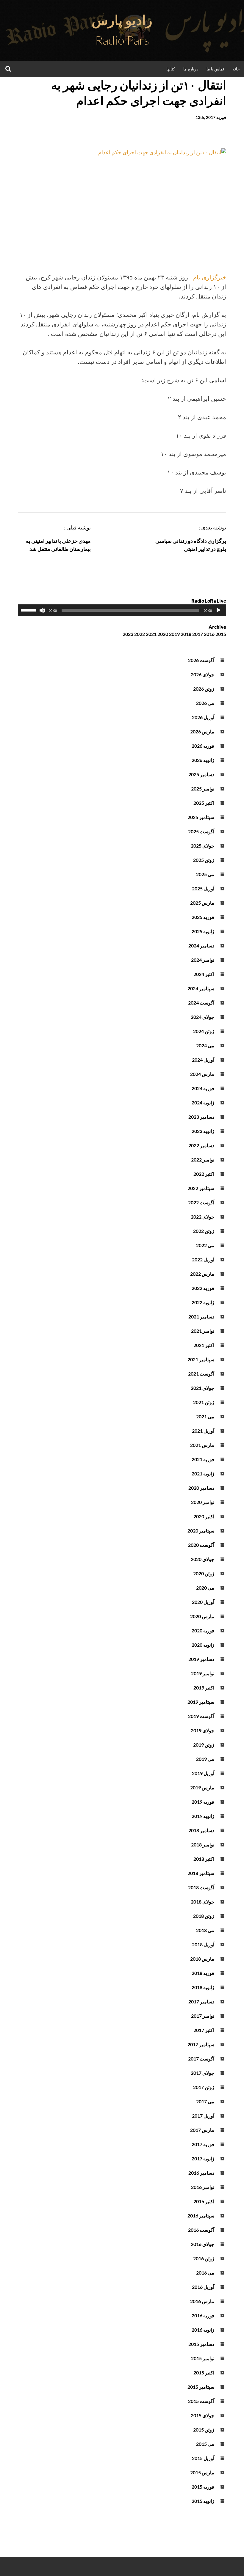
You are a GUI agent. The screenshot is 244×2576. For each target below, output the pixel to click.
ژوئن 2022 (204, 1231)
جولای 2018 (202, 1902)
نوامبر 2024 (203, 960)
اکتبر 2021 (204, 1345)
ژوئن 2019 (204, 1745)
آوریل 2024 (203, 1060)
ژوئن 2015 (204, 2430)
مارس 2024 (202, 1074)
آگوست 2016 (201, 2230)
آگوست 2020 (201, 1545)
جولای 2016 (202, 2244)
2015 (221, 634)
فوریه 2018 (203, 1973)
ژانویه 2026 (203, 760)
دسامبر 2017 (201, 2001)
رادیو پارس (122, 20)
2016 (209, 634)
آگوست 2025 (201, 831)
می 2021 (205, 1416)
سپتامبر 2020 (201, 1531)
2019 (174, 634)
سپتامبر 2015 (201, 2387)
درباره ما (191, 69)
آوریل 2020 (203, 1602)
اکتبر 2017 (204, 2030)
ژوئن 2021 (204, 1402)
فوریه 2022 (203, 1288)
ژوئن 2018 (204, 1916)
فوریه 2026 (203, 746)
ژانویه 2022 (203, 1302)
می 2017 (205, 2101)
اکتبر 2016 (204, 2201)
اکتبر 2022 (204, 1174)
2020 (163, 634)
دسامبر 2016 (201, 2173)
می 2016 (205, 2273)
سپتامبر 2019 (201, 1702)
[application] (122, 610)
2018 (186, 634)
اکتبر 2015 (204, 2373)
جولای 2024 (202, 1017)
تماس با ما (215, 69)
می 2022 (205, 1245)
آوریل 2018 (203, 1944)
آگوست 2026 (201, 660)
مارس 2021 (202, 1445)
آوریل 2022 (203, 1259)
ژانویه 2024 (203, 1102)
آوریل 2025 (203, 888)
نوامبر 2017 (203, 2016)
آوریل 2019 (203, 1773)
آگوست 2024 (201, 1003)
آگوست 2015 (201, 2401)
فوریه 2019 (203, 1802)
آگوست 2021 (201, 1374)
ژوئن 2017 (204, 2087)
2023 (128, 634)
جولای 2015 (202, 2415)
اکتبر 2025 (204, 803)
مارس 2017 (202, 2130)
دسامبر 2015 (201, 2344)
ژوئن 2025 (204, 860)
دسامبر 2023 (201, 1117)
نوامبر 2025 (203, 789)
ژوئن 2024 (204, 1031)
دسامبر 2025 (201, 774)
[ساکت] (42, 610)
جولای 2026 (202, 674)
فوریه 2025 (203, 917)
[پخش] (218, 610)
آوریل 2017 (203, 2116)
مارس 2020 (202, 1616)
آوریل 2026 (203, 717)
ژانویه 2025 (203, 931)
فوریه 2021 (203, 1459)
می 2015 (205, 2444)
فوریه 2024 (203, 1088)
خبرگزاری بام (210, 277)
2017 (198, 634)
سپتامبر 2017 (201, 2044)
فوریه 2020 (203, 1630)
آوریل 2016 (203, 2287)
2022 (140, 634)
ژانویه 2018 (203, 1987)
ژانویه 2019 (203, 1816)
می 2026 (205, 703)
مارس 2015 (202, 2472)
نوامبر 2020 (203, 1502)
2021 (151, 634)
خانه (236, 69)
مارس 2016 (202, 2301)
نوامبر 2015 (203, 2358)
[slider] (29, 610)
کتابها (171, 69)
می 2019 (205, 1759)
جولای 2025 (202, 846)
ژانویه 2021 (203, 1474)
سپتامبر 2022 (201, 1188)
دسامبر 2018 (201, 1830)
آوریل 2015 (203, 2458)
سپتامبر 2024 (201, 988)
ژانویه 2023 (203, 1131)
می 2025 (205, 874)
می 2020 (205, 1588)
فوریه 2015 (203, 2487)
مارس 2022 (202, 1274)
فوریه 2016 (203, 2315)
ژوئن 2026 (204, 689)
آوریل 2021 (203, 1431)
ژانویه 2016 (203, 2330)
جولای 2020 (202, 1559)
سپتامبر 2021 (201, 1359)
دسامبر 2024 (201, 946)
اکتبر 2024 (204, 974)
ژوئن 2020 (204, 1573)
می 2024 (205, 1045)
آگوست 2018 (201, 1887)
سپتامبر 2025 (201, 817)
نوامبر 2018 (203, 1845)
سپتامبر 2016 (201, 2216)
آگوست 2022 (201, 1202)
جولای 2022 (202, 1217)
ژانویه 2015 (203, 2501)
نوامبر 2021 (203, 1331)
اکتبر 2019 (204, 1688)
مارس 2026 (202, 731)
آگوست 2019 (201, 1716)
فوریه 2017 (203, 2144)
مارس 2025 (202, 903)
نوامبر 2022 (203, 1160)
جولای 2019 (202, 1730)
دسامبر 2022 (201, 1145)
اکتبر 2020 (204, 1516)
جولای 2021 (202, 1388)
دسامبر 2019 (201, 1659)
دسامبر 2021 (201, 1317)
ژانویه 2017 (203, 2158)
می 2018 (205, 1930)
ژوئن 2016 (204, 2258)
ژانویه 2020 (203, 1645)
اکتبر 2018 (204, 1859)
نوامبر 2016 (203, 2187)
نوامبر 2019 (203, 1673)
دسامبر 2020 (201, 1488)
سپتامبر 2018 (201, 1873)
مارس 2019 (202, 1787)
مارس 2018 (202, 1959)
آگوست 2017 (201, 2059)
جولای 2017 (202, 2073)
